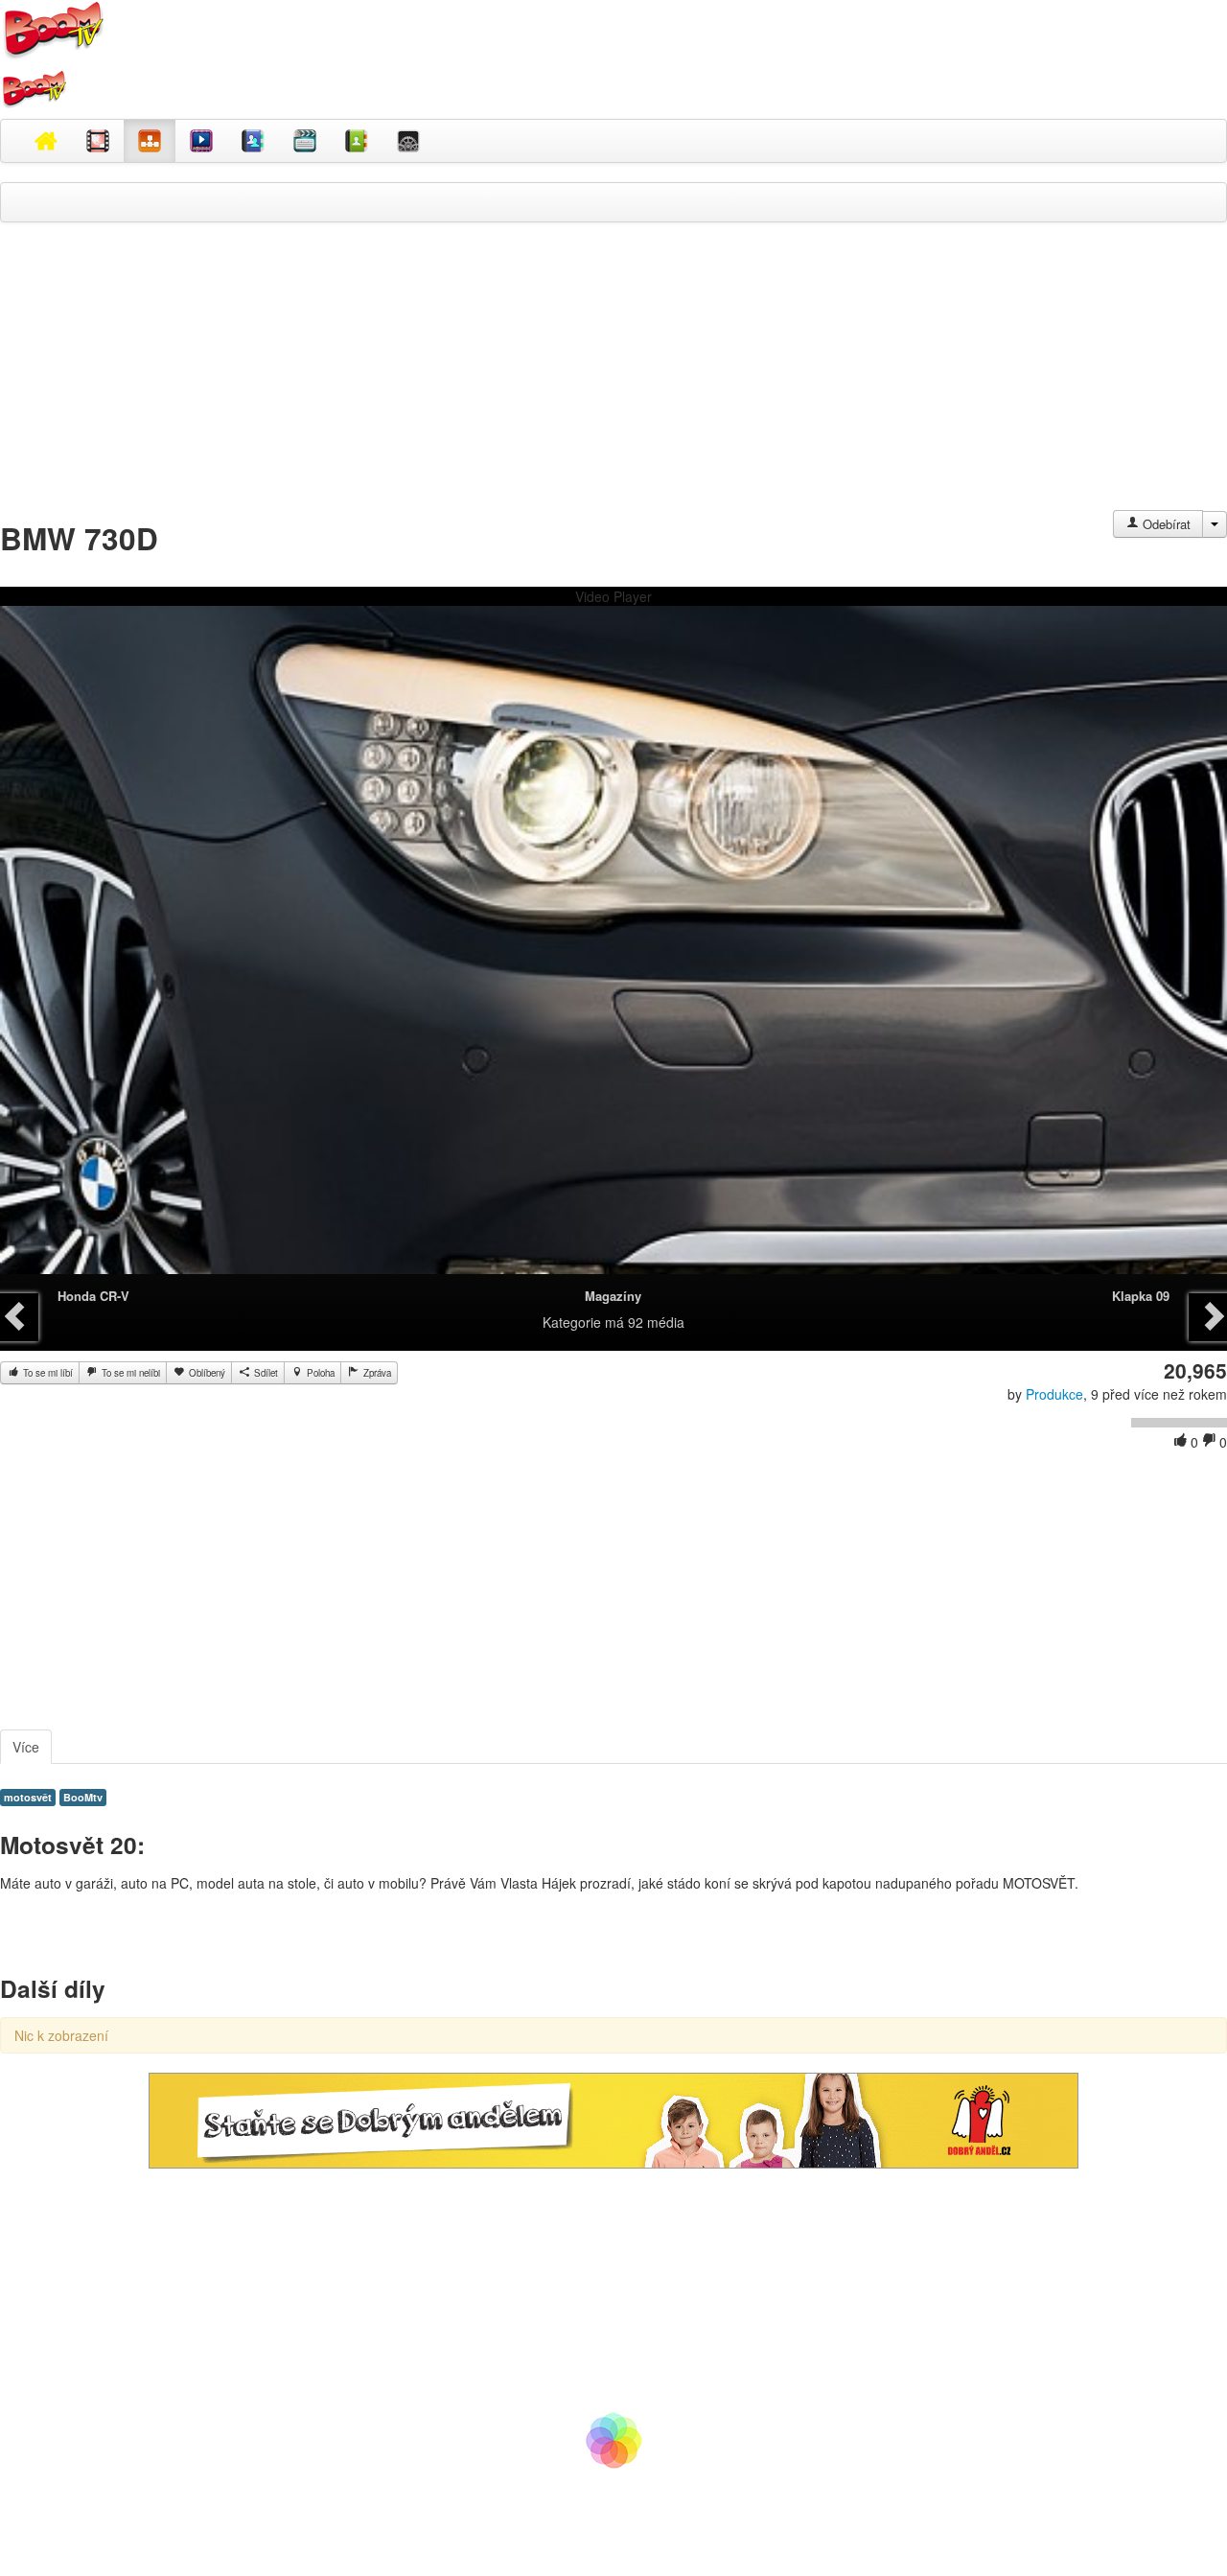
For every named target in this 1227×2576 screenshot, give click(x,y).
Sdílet (265, 1373)
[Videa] (98, 141)
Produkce (1054, 1394)
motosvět (28, 1797)
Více (26, 1747)
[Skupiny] (253, 141)
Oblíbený (206, 1373)
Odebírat (1165, 524)
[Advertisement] (613, 376)
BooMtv (83, 1797)
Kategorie (572, 1322)
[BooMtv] (46, 141)
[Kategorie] (150, 141)
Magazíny (613, 1296)
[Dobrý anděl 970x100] (613, 2119)
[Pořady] (201, 141)
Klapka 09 (1141, 1296)
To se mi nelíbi (129, 1373)
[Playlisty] (305, 141)
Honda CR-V (93, 1296)
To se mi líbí (46, 1373)
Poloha (319, 1373)
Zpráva (376, 1373)
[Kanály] (357, 141)
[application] (613, 950)
